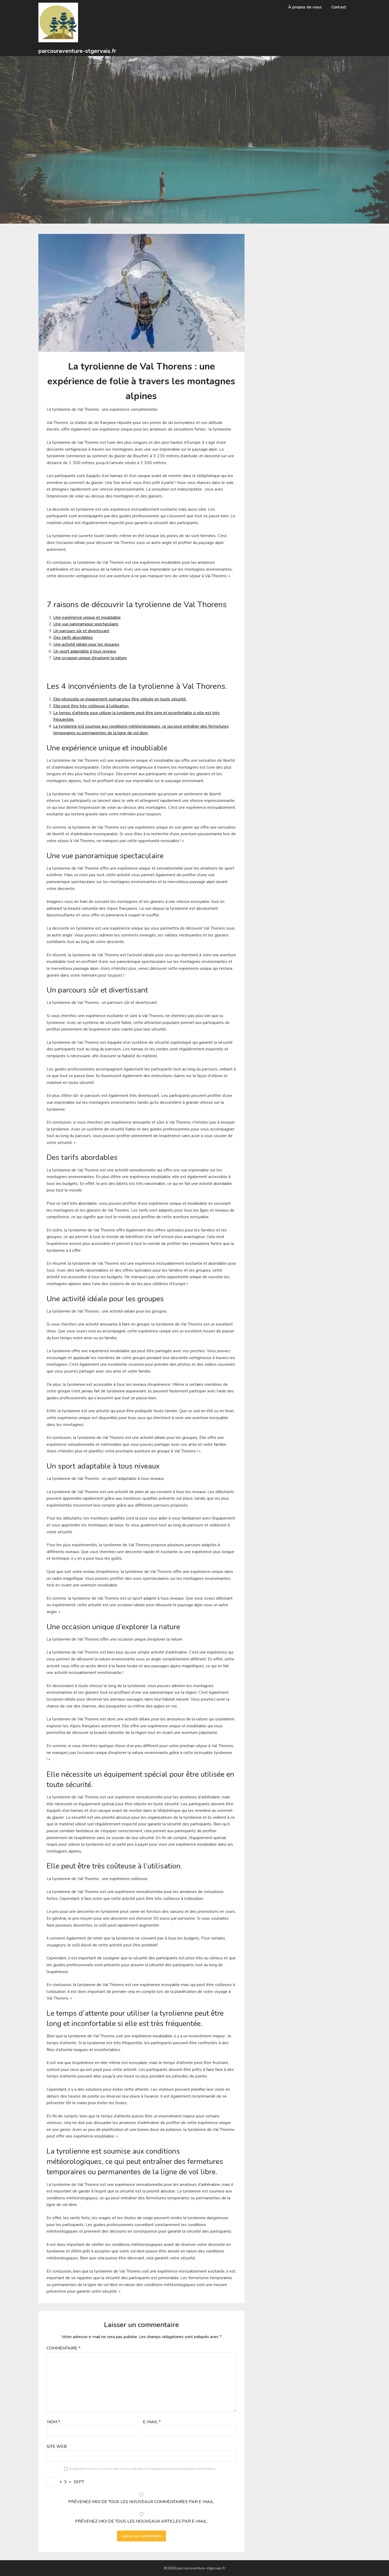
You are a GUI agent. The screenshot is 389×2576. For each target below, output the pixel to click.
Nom (54, 2422)
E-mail (152, 2422)
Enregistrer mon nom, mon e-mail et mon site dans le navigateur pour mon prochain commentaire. (142, 2469)
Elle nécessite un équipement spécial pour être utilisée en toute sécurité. (120, 699)
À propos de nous (305, 7)
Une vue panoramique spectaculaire (86, 624)
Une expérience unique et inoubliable (87, 617)
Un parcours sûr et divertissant (81, 631)
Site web (57, 2446)
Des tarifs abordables (73, 638)
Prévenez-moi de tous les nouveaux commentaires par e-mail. (141, 2502)
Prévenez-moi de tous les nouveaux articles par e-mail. (141, 2521)
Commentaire (64, 2348)
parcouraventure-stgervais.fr (77, 51)
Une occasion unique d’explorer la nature (90, 658)
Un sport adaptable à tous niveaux (85, 651)
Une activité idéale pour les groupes (86, 644)
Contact (339, 7)
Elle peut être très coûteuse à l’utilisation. (91, 706)
